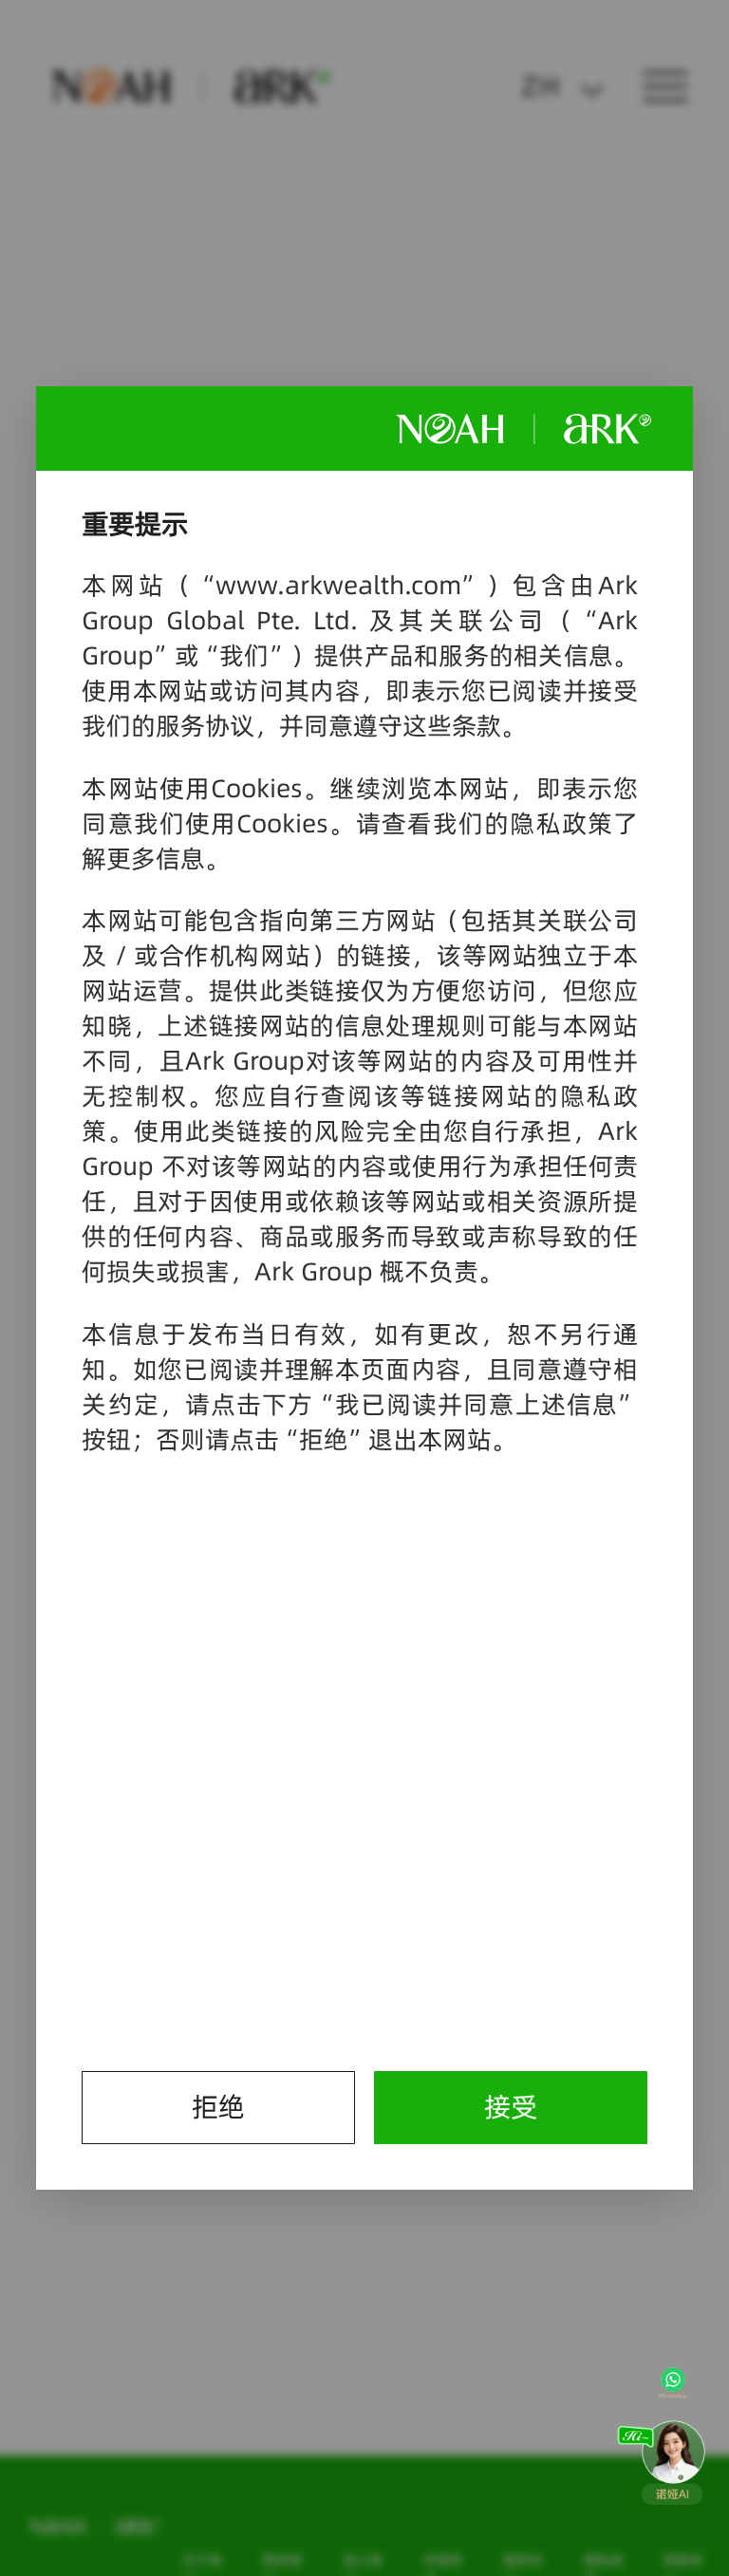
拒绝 (218, 2107)
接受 (511, 2107)
